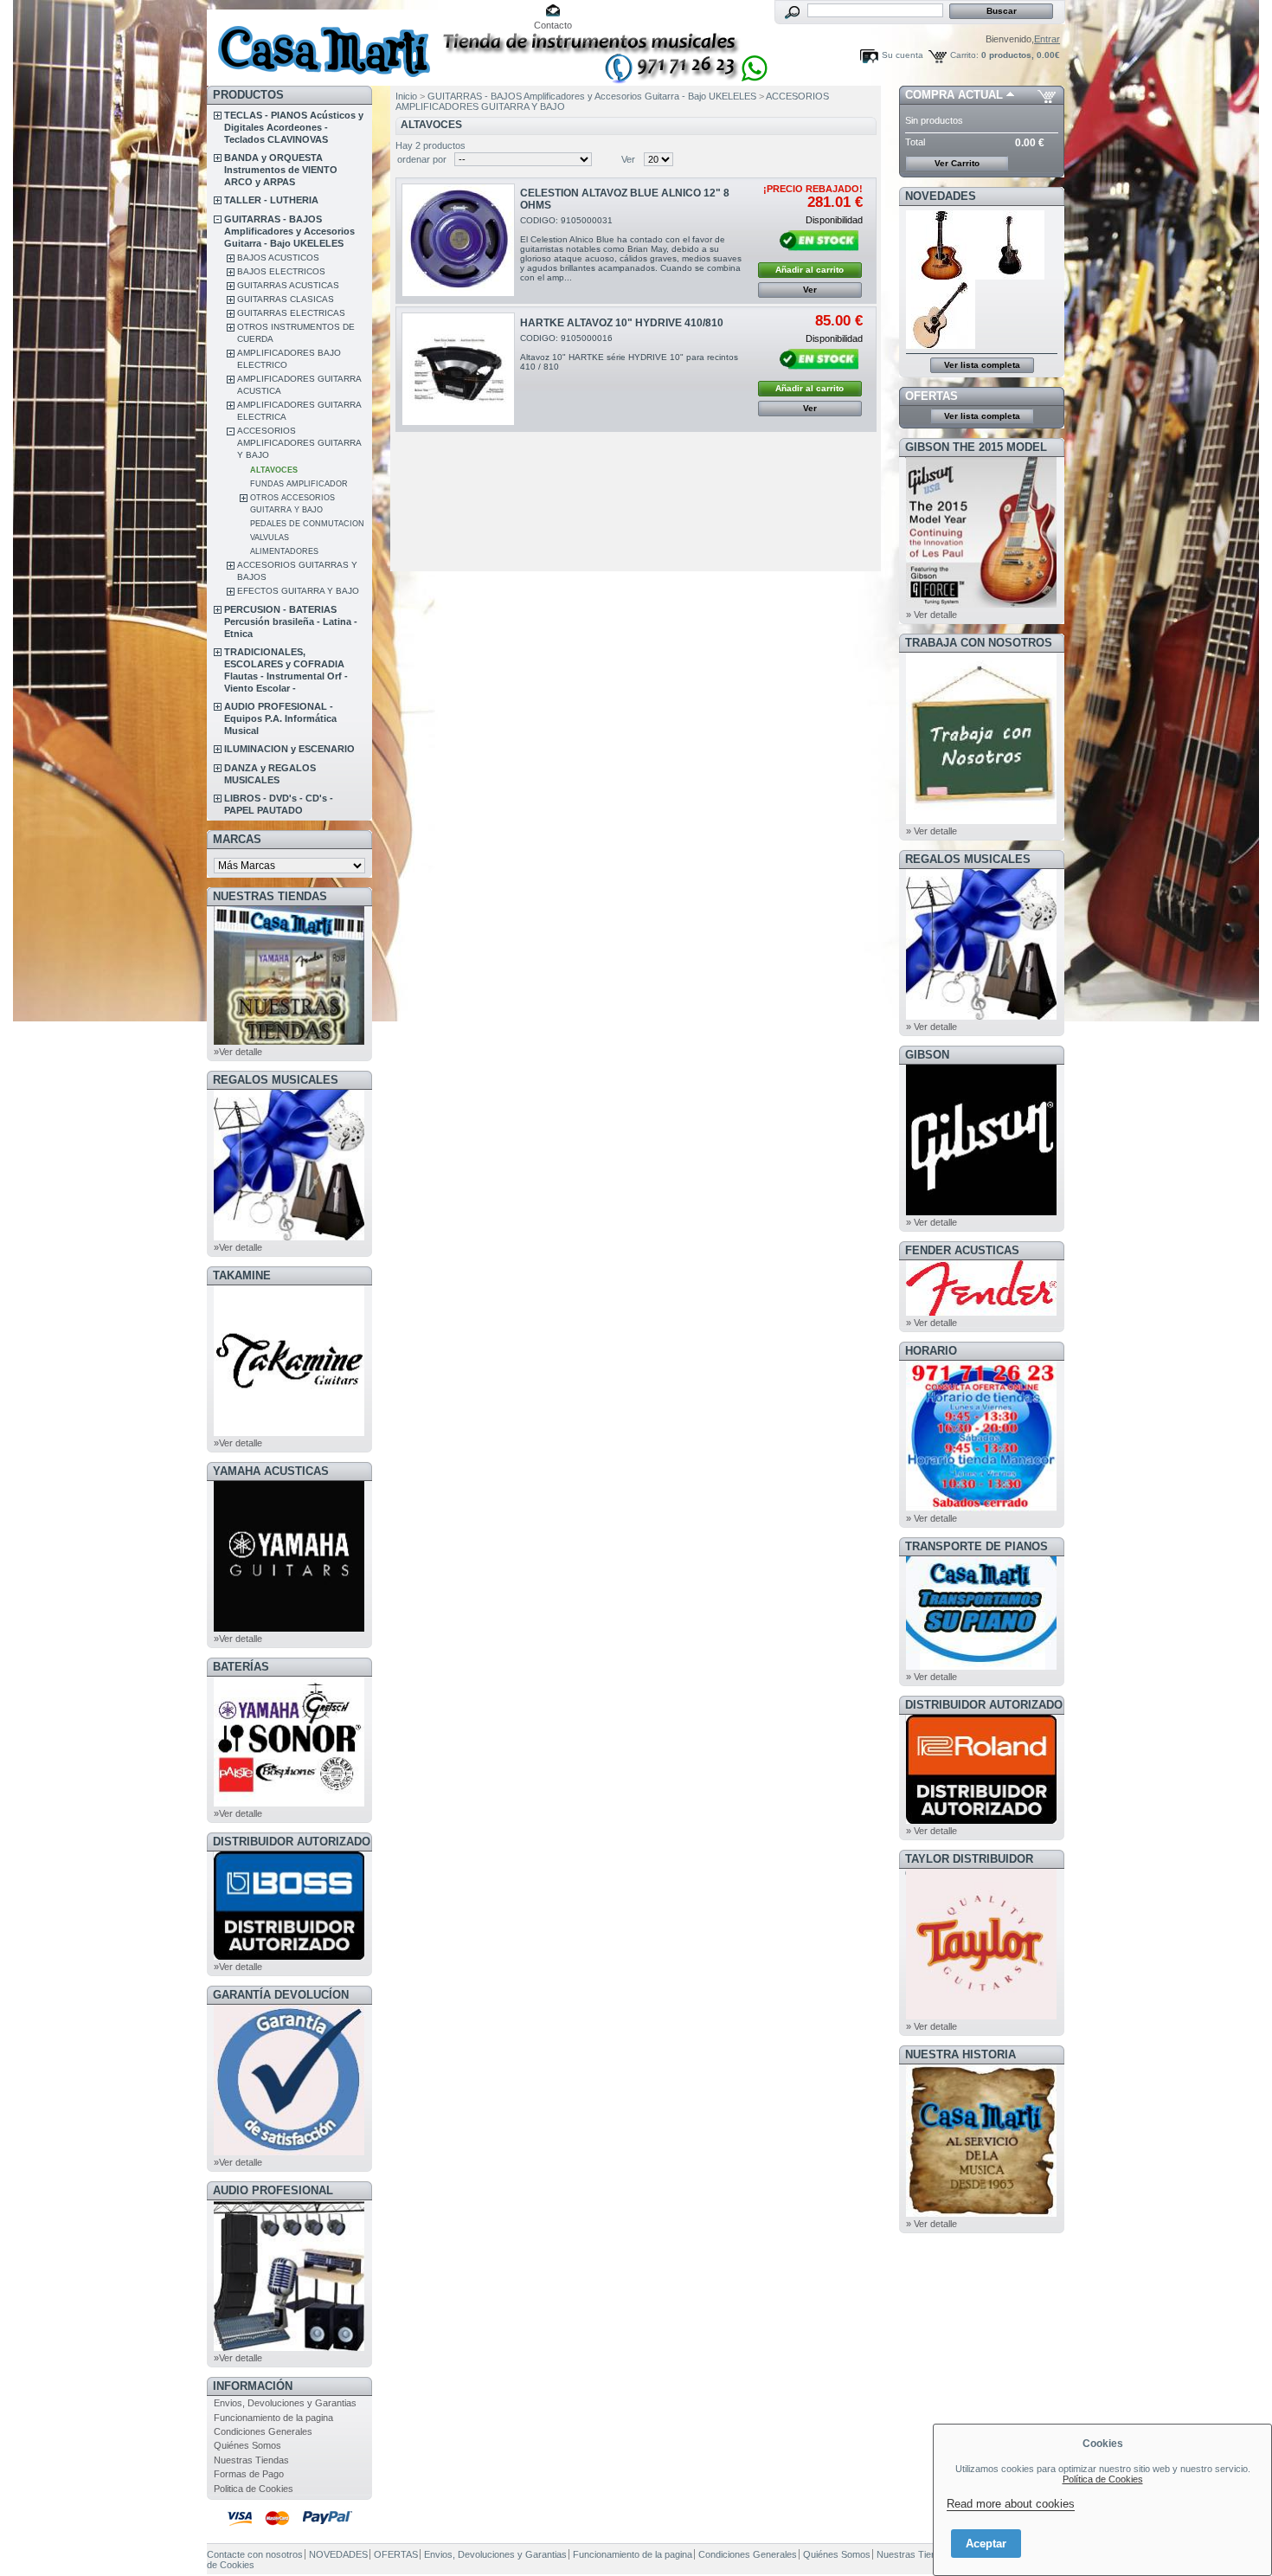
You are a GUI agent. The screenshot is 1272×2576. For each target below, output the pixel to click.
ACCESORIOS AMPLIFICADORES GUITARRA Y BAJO (299, 443)
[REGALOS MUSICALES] (289, 1237)
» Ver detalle (932, 615)
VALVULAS (270, 538)
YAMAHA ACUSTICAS (271, 1471)
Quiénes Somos (247, 2445)
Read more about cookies (1011, 2504)
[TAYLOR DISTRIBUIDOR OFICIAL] (981, 2016)
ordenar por (422, 159)
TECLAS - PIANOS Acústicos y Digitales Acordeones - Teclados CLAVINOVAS (294, 127)
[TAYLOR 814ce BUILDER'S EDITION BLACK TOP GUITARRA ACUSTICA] (1011, 276)
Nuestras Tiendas (251, 2460)
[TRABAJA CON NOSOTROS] (981, 821)
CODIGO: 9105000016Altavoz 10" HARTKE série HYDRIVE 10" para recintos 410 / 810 (629, 352)
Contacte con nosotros (255, 2554)
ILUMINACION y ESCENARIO (289, 749)
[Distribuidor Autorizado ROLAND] (981, 1820)
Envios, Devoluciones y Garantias (285, 2403)
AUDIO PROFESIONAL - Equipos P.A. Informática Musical (280, 718)
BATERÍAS (241, 1667)
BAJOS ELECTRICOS (281, 271)
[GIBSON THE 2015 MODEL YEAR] (981, 604)
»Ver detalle (238, 1052)
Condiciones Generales (263, 2431)
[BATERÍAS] (289, 1803)
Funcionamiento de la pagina (273, 2418)
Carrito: (964, 55)
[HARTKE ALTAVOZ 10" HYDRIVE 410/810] (458, 369)
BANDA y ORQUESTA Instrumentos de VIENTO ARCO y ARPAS (281, 170)
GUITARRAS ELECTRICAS (291, 313)
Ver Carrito (957, 163)
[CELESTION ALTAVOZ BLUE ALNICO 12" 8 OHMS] (458, 240)
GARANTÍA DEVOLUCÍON (281, 1995)
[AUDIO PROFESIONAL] (289, 2347)
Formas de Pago (249, 2474)
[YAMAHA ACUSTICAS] (289, 1628)
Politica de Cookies (254, 2489)
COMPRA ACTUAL (954, 95)
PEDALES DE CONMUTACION (307, 524)
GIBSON (927, 1055)
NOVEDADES (941, 196)
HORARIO (931, 1351)
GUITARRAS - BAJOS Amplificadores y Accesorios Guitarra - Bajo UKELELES (289, 231)
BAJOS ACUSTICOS (278, 258)
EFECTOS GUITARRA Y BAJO (298, 591)
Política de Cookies (1103, 2479)
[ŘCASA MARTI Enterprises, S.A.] (321, 43)
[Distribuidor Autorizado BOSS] (289, 1956)
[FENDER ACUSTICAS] (981, 1312)
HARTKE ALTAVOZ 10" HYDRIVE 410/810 (622, 323)
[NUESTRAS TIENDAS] (289, 1041)
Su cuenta (903, 55)
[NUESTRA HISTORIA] (981, 2213)
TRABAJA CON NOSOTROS (979, 643)
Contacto (553, 25)
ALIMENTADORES (284, 551)
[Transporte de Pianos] (981, 1666)
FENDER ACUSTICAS (962, 1250)
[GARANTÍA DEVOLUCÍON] (289, 2152)
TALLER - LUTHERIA (271, 200)
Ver (628, 159)
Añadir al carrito (809, 270)
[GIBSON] (981, 1212)
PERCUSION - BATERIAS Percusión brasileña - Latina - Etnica (291, 621)
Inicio (406, 96)
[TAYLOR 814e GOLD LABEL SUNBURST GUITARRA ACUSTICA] (941, 276)
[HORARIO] (981, 1508)
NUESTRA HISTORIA (960, 2054)
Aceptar (986, 2544)
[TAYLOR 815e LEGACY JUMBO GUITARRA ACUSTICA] (941, 345)
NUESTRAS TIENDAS (270, 896)
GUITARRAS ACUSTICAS (288, 285)
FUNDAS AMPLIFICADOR (299, 484)
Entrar (1047, 39)
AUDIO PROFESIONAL (273, 2190)
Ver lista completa (982, 365)
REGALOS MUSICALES (276, 1080)
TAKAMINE (242, 1275)
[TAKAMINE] (289, 1433)
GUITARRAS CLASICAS (286, 299)
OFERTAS (932, 396)
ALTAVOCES (274, 470)
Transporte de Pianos (976, 1546)
